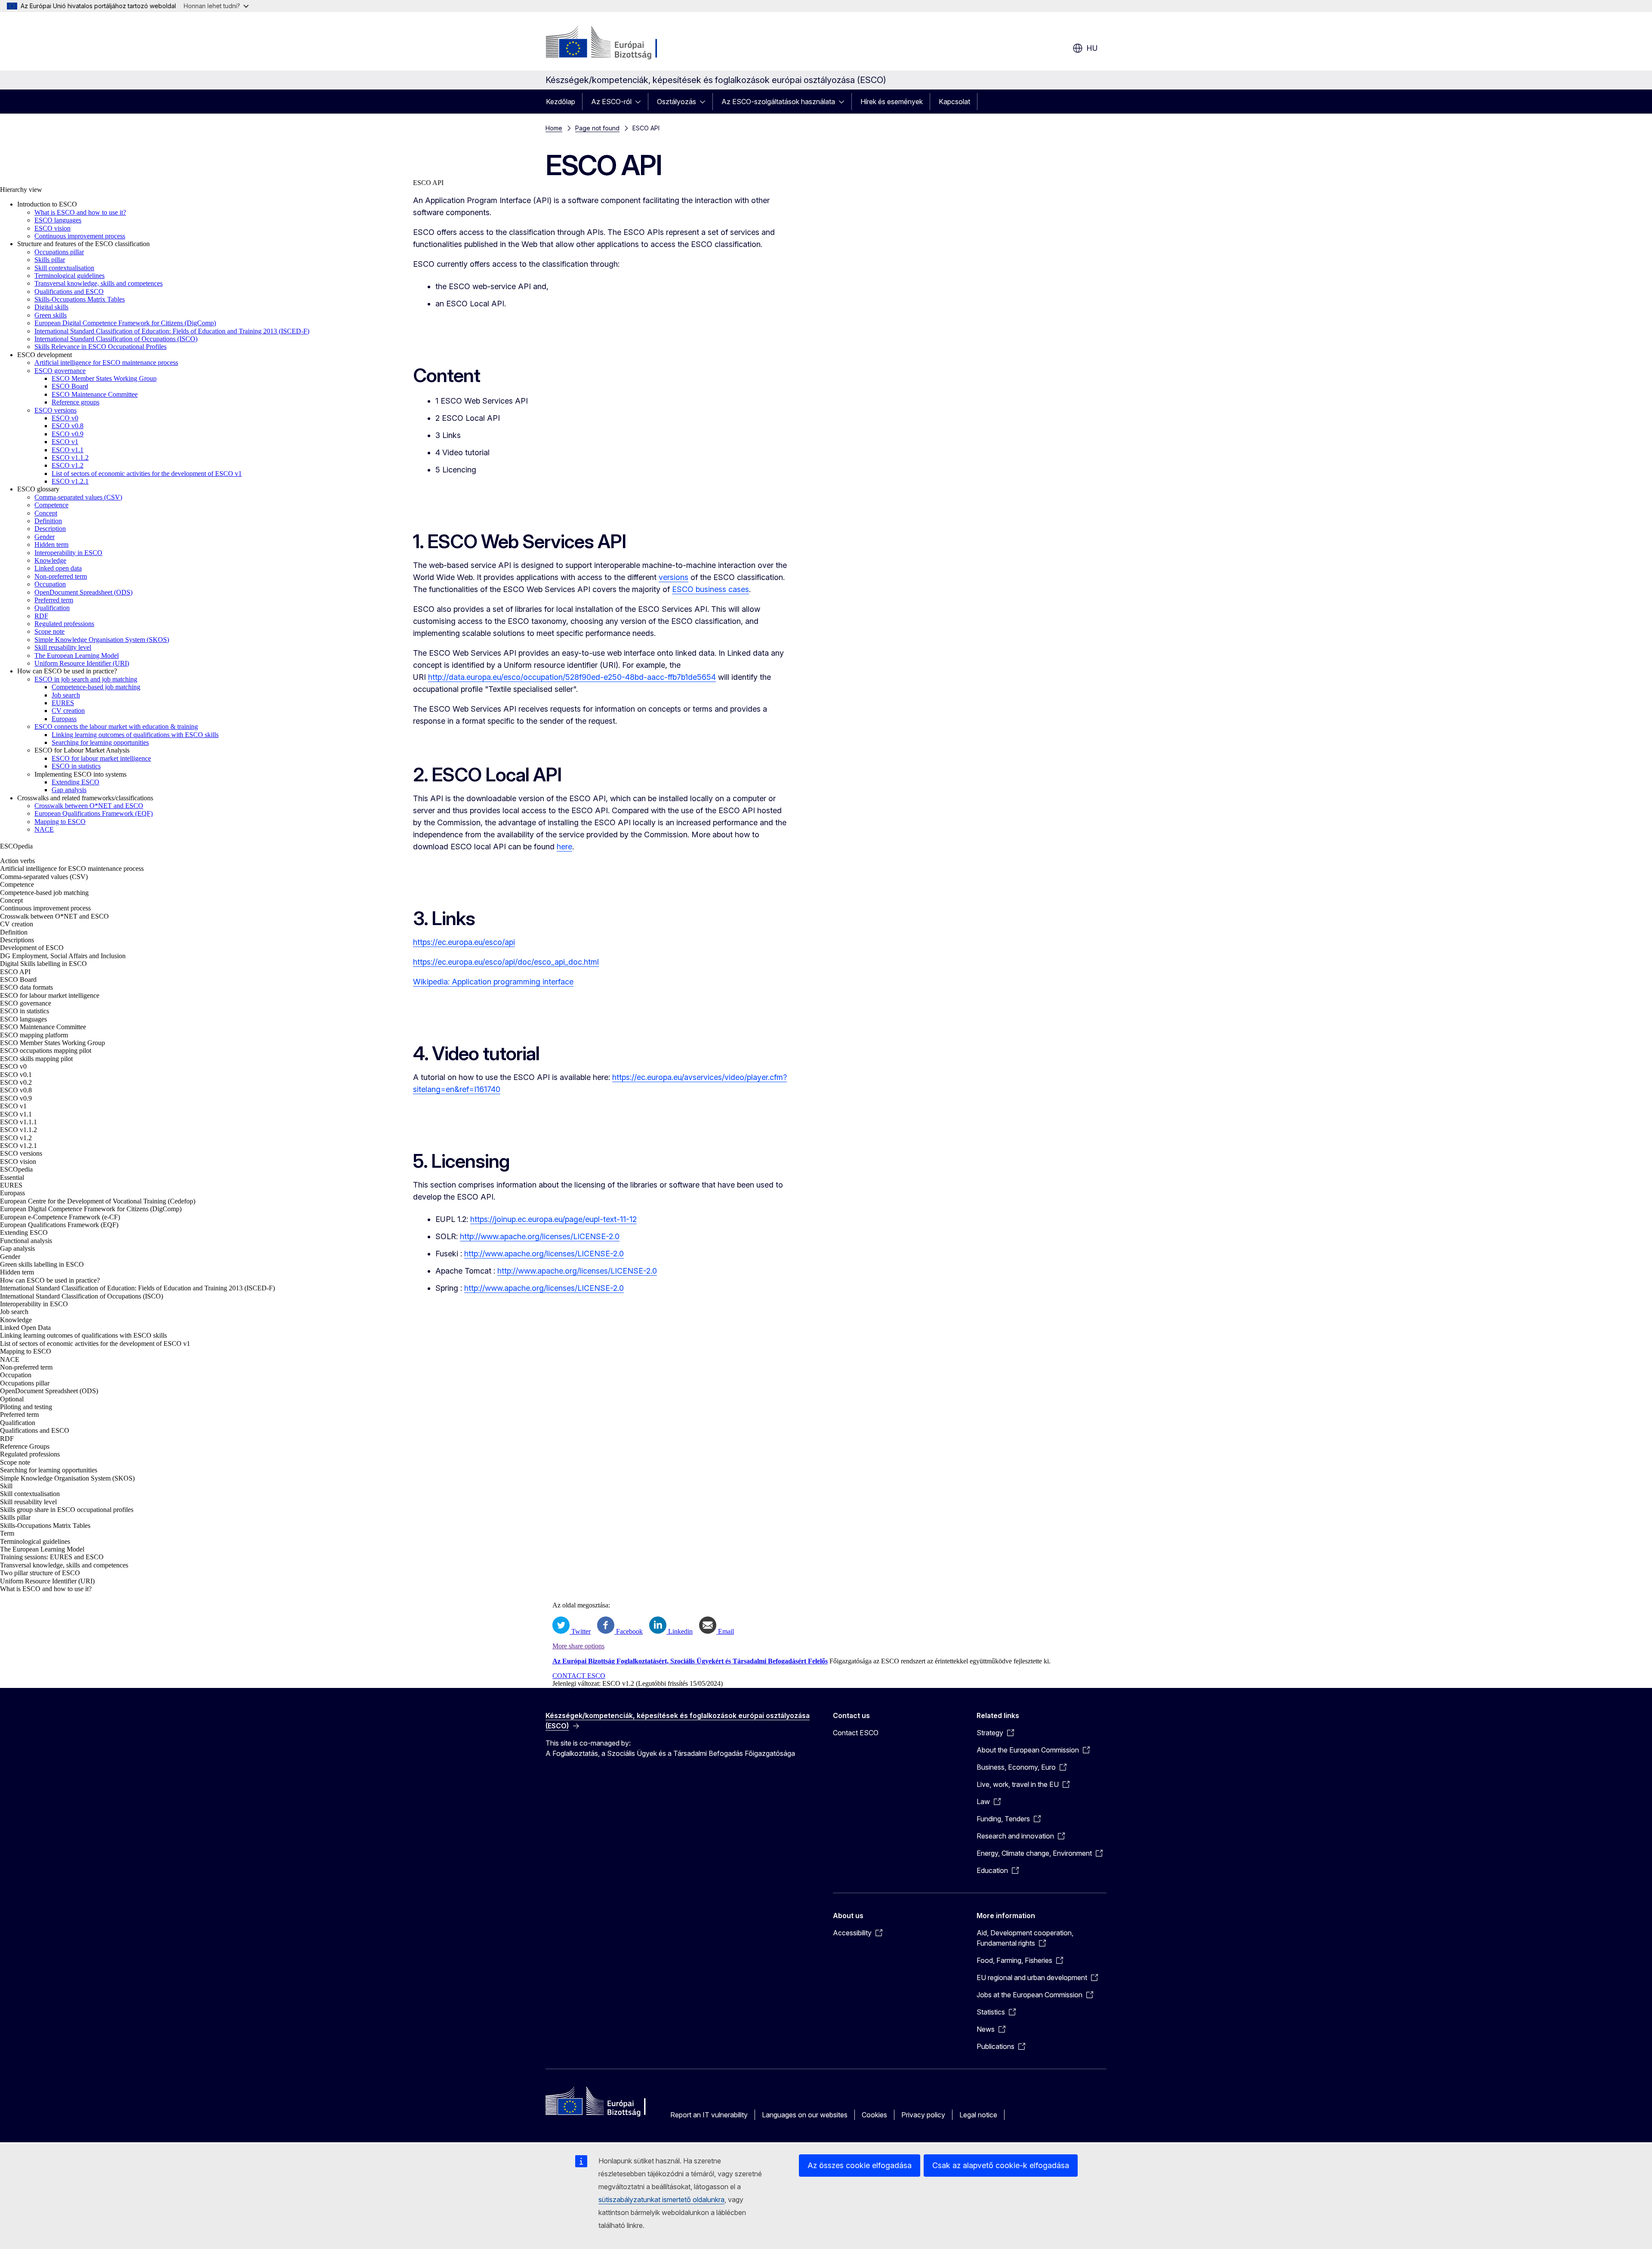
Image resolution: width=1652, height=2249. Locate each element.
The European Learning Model (77, 656)
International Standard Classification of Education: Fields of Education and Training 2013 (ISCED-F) (172, 331)
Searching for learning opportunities (100, 742)
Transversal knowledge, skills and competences (99, 283)
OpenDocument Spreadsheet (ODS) (83, 592)
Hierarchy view (21, 190)
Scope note (49, 631)
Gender (45, 537)
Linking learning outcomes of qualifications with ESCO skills (135, 735)
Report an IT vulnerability (709, 2115)
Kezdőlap (561, 102)
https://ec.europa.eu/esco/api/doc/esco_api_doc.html (506, 962)
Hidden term (51, 545)
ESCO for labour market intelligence (101, 758)
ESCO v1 (65, 442)
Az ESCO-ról (611, 102)
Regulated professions (64, 624)
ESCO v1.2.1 (70, 481)
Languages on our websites (805, 2115)
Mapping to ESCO (60, 822)
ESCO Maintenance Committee (95, 394)
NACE (44, 829)
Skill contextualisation (64, 268)
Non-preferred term (61, 576)
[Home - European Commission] (615, 43)
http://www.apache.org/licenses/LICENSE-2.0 (540, 1236)
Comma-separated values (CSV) (78, 497)
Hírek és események (892, 102)
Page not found (597, 128)
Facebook (629, 1631)
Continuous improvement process (80, 236)
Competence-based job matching (96, 687)
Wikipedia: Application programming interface (493, 982)
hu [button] (1092, 48)
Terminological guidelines (69, 276)
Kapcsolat (954, 102)
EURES (63, 703)
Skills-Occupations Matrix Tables (80, 299)
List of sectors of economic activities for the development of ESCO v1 (147, 474)
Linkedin (680, 1631)
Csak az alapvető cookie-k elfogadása (1001, 2165)
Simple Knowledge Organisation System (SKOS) (102, 640)
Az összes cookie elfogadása (860, 2165)
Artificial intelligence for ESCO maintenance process (106, 362)
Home (554, 128)
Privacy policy (923, 2115)
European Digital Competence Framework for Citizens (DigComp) (125, 323)
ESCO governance (60, 371)
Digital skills (51, 307)
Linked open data (58, 568)
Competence (51, 505)
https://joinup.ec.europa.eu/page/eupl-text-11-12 (553, 1219)
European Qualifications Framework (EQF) (94, 813)
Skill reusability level (63, 647)
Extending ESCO (76, 782)
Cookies (874, 2115)
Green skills (51, 315)
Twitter (580, 1631)
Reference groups (76, 402)
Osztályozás (677, 102)
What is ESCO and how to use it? (80, 212)
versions (673, 577)
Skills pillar (50, 260)
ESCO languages (58, 220)
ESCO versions (55, 410)
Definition (48, 521)
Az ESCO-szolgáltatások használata (778, 102)
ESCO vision (52, 228)
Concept (46, 513)
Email (725, 1631)
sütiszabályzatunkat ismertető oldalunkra (661, 2200)
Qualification (52, 608)
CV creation (68, 711)
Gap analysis (69, 790)
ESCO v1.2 (68, 465)
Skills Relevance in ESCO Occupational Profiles (100, 347)
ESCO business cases (710, 589)
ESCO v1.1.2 (70, 458)
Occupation (50, 584)
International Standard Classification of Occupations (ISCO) (116, 339)
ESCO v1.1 (68, 450)
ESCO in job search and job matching (86, 679)
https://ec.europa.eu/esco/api (464, 942)
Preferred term (54, 600)
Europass (64, 719)
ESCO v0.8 (68, 426)
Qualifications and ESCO (69, 292)
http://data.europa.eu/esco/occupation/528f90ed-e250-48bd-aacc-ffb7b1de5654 (572, 677)
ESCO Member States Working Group (104, 378)
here (564, 847)
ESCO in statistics (76, 766)
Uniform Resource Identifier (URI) (82, 663)
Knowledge (50, 560)
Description (50, 529)
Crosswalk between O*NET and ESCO (89, 806)
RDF (41, 616)
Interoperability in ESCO (68, 553)
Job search (66, 695)
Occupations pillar (59, 252)
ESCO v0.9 (68, 434)
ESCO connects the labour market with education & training (116, 727)
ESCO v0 (65, 418)
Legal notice (978, 2115)
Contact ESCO (856, 1733)
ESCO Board (70, 386)
